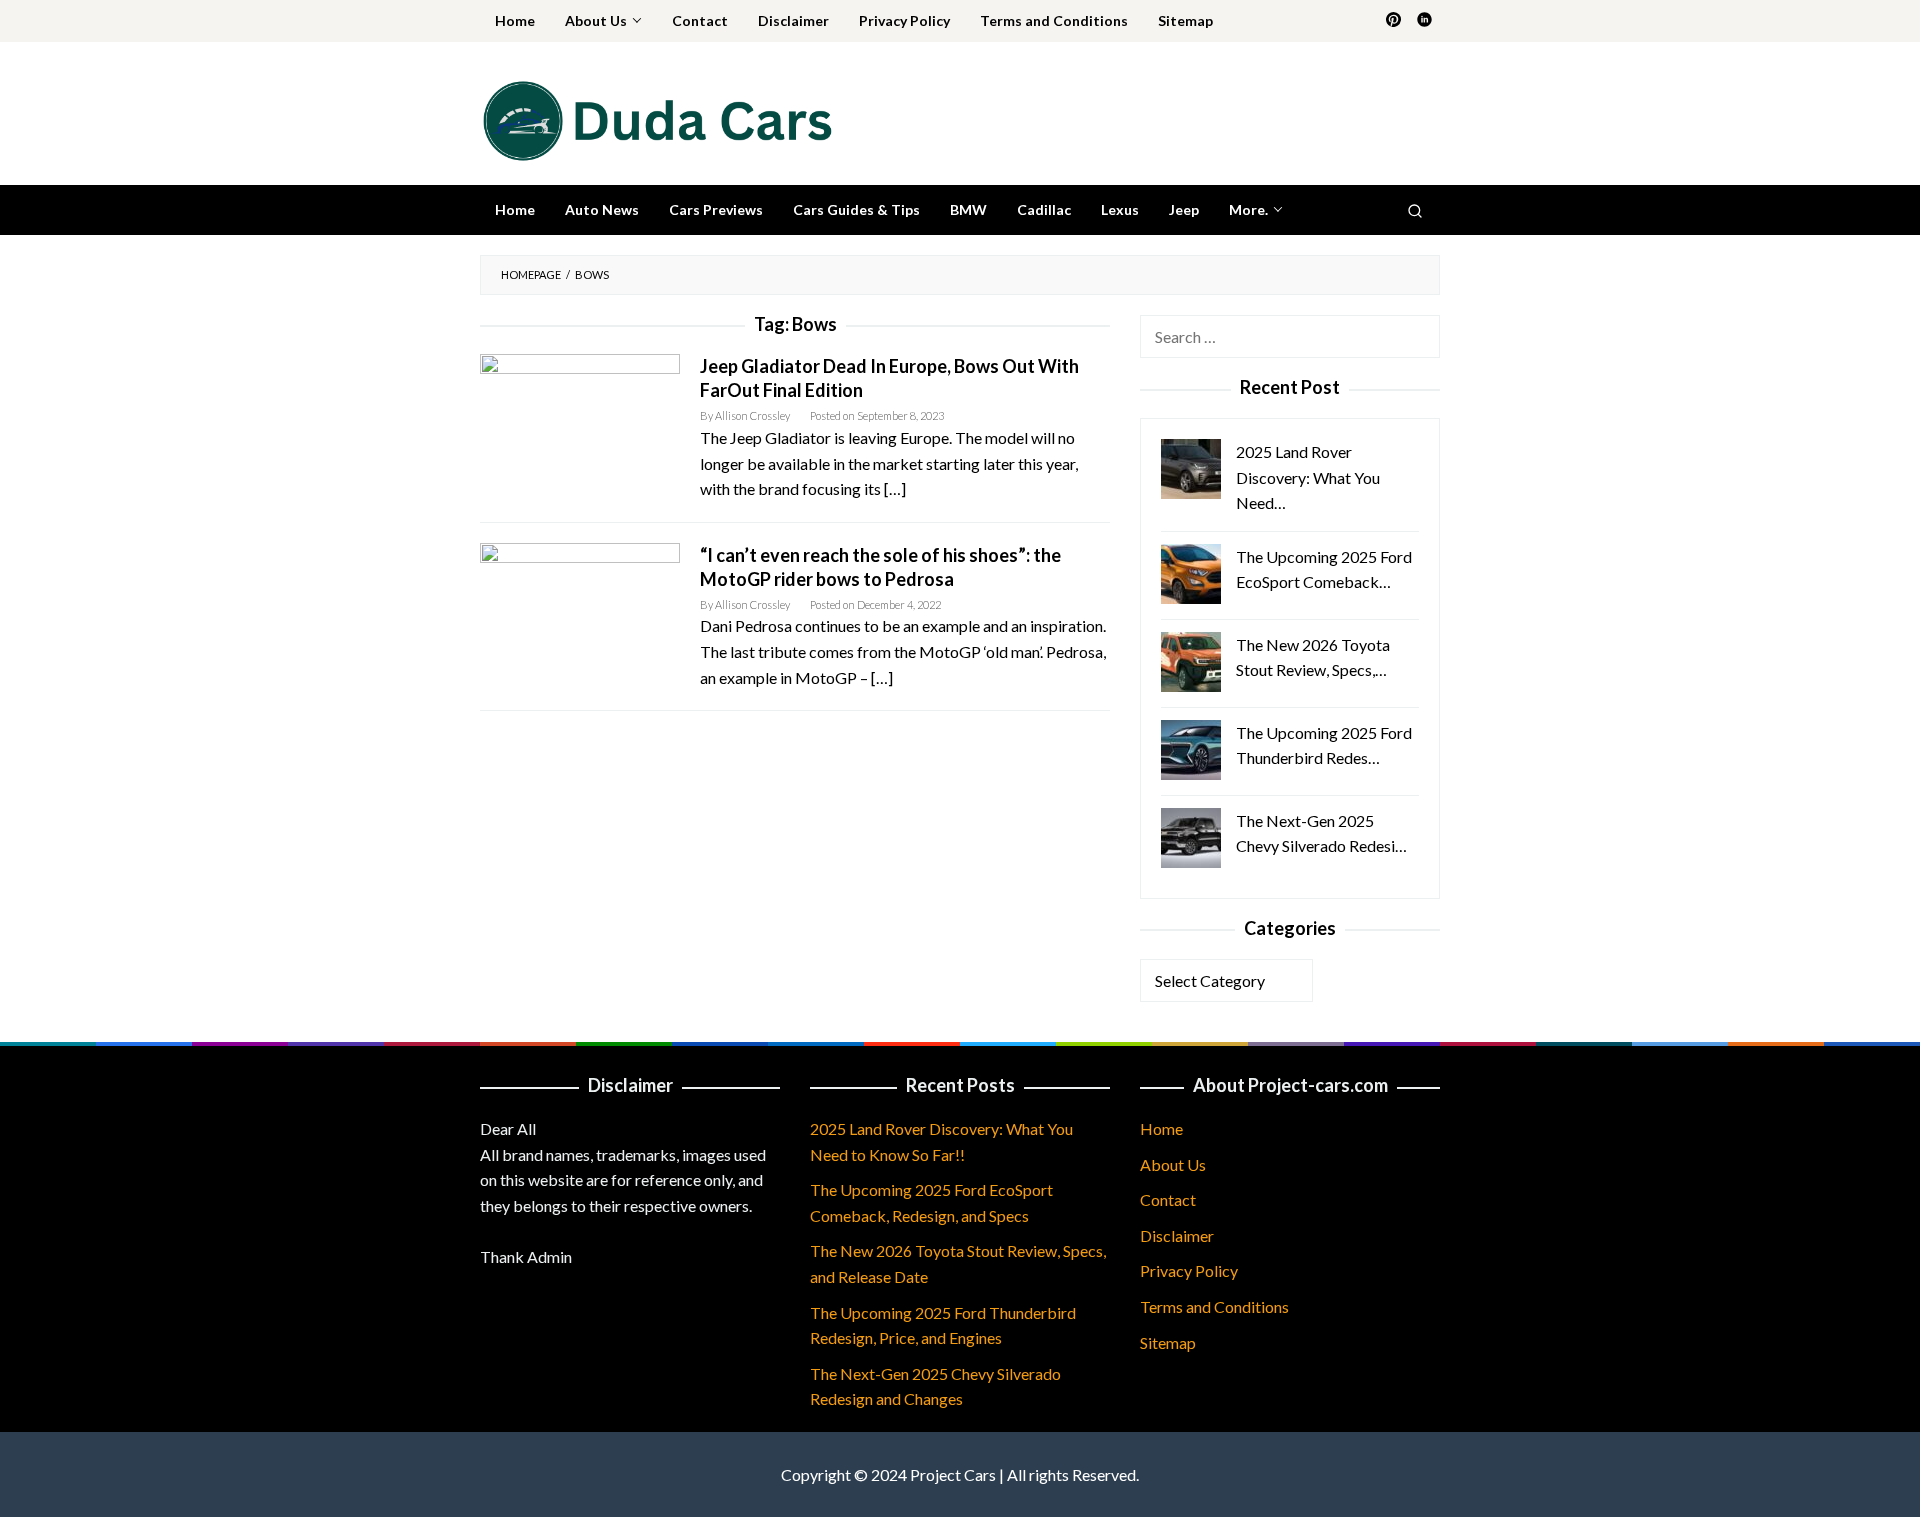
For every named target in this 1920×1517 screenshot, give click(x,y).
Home (1161, 1128)
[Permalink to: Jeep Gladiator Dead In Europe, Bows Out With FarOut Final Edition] (580, 419)
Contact (1168, 1199)
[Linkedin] (1424, 21)
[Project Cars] (656, 118)
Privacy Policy (1189, 1270)
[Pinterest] (1393, 21)
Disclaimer (1177, 1235)
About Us (1173, 1164)
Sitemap (1168, 1342)
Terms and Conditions (1214, 1306)
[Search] (1415, 210)
